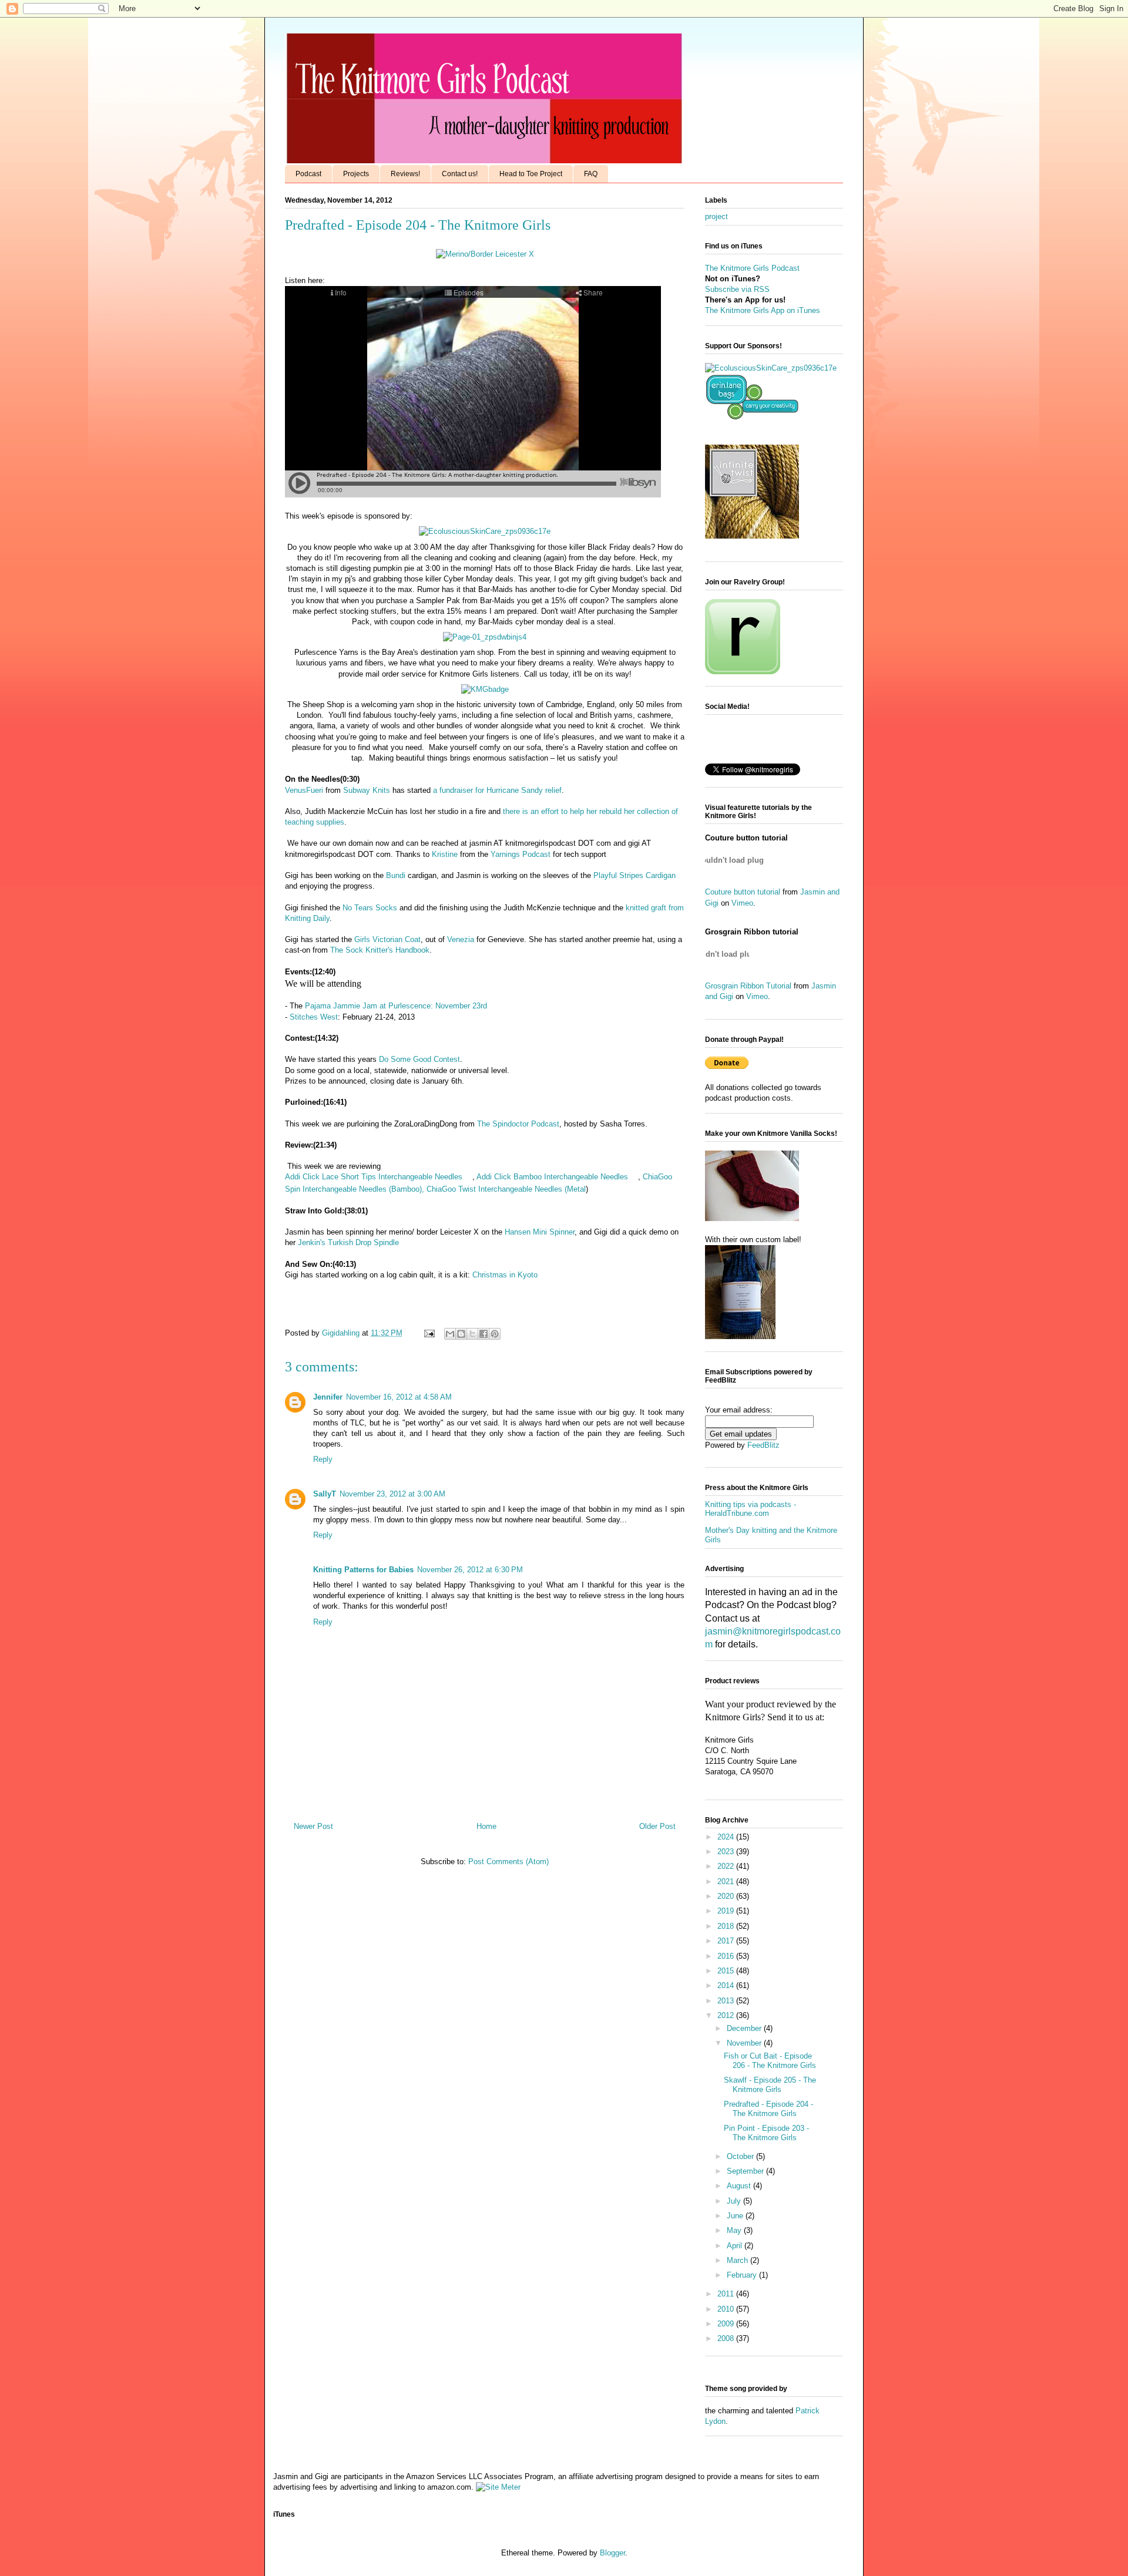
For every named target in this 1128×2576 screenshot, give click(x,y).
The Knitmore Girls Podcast (752, 268)
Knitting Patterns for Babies (363, 1570)
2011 (727, 2294)
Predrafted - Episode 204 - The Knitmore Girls (768, 2109)
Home (486, 1826)
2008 (727, 2338)
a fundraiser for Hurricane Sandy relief (497, 790)
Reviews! (405, 174)
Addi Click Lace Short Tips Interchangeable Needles (374, 1177)
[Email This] (450, 1334)
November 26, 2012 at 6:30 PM (470, 1570)
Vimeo (742, 903)
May (735, 2230)
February (743, 2275)
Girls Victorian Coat (387, 939)
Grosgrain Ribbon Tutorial (748, 986)
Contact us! (460, 174)
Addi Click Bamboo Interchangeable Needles (552, 1177)
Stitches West (313, 1017)
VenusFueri (304, 790)
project (716, 216)
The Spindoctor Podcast (518, 1124)
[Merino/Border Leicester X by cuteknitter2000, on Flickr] (485, 254)
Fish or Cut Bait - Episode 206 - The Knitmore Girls (770, 2061)
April (736, 2246)
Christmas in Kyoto (506, 1275)
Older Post (657, 1826)
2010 (727, 2309)
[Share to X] (472, 1334)
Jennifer (328, 1397)
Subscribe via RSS (737, 289)
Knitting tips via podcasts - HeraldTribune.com (751, 1509)
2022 (727, 1866)
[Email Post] (429, 1333)
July (735, 2201)
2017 (727, 1941)
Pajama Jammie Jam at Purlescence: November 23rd (397, 1006)
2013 (727, 2001)
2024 (727, 1837)
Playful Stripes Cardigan (634, 875)
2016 (727, 1956)
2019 (727, 1911)
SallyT (325, 1494)
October (741, 2156)
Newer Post (313, 1826)
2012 (727, 2015)
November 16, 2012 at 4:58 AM (399, 1397)
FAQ (591, 174)
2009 (727, 2324)
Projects (356, 174)
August (740, 2186)
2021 (727, 1881)
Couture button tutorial (743, 892)
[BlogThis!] (461, 1334)
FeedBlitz (763, 1445)
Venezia (461, 939)
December (745, 2028)
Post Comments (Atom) (508, 1862)
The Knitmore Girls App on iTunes (763, 310)
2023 (727, 1852)
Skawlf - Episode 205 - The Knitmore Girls (770, 2085)
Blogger (612, 2553)
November (745, 2043)
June (736, 2216)
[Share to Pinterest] (495, 1334)
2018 (727, 1926)
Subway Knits (367, 790)
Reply (323, 1459)
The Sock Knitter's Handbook (380, 950)
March (738, 2260)
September (746, 2171)
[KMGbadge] (485, 689)
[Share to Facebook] (484, 1334)
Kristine (445, 854)
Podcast (308, 174)
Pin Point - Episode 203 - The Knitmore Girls (766, 2133)
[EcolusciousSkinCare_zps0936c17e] (485, 531)
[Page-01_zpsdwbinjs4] (485, 637)
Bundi (397, 875)
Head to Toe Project (531, 174)
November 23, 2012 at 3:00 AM (392, 1494)
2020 (727, 1896)
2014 (727, 1985)
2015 (727, 1971)
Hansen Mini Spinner (540, 1232)
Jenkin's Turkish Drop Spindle (348, 1242)
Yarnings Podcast (521, 854)
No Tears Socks (370, 908)
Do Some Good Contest (419, 1059)
